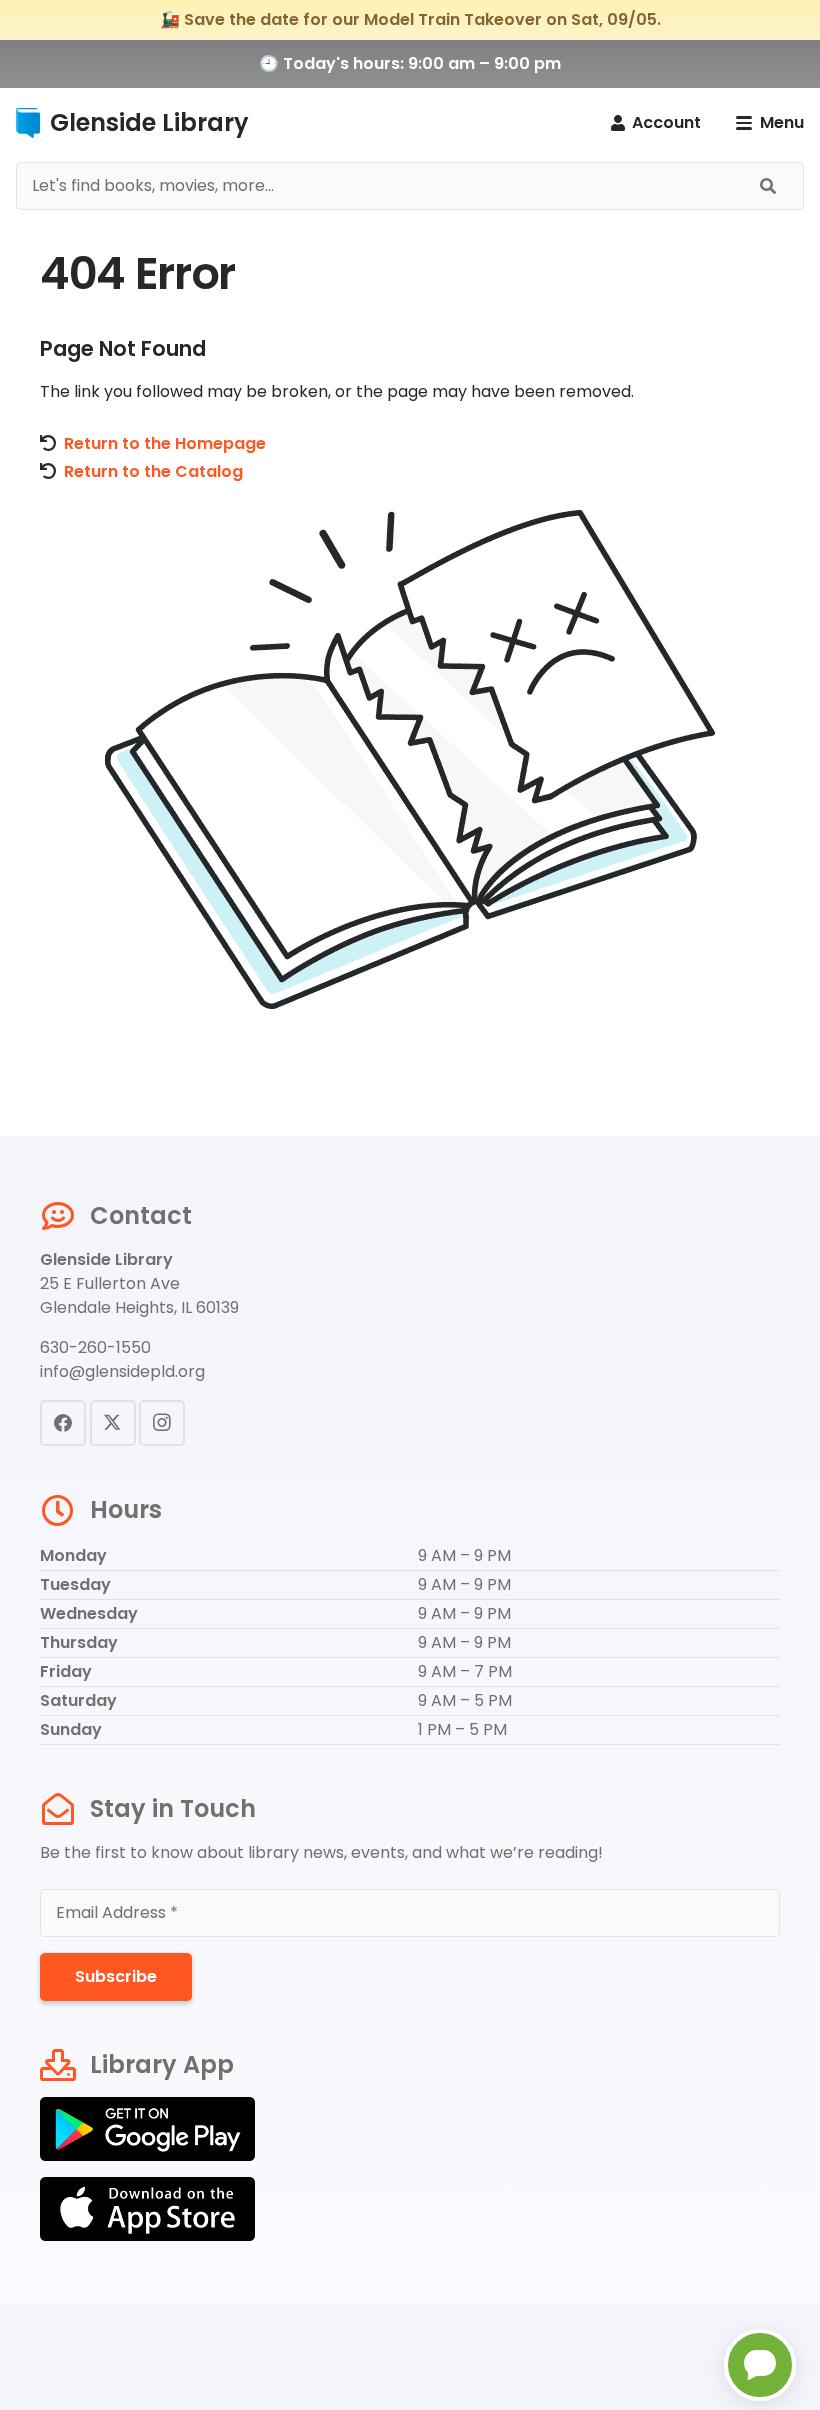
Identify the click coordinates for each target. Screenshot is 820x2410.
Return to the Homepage (165, 443)
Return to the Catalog (153, 471)
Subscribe (116, 1976)
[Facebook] (63, 1423)
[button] (770, 123)
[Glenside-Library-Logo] (28, 123)
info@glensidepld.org (122, 1371)
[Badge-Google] (410, 2129)
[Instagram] (162, 1423)
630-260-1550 (95, 1347)
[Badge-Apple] (410, 2209)
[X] (113, 1423)
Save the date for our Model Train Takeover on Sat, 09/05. (422, 19)
